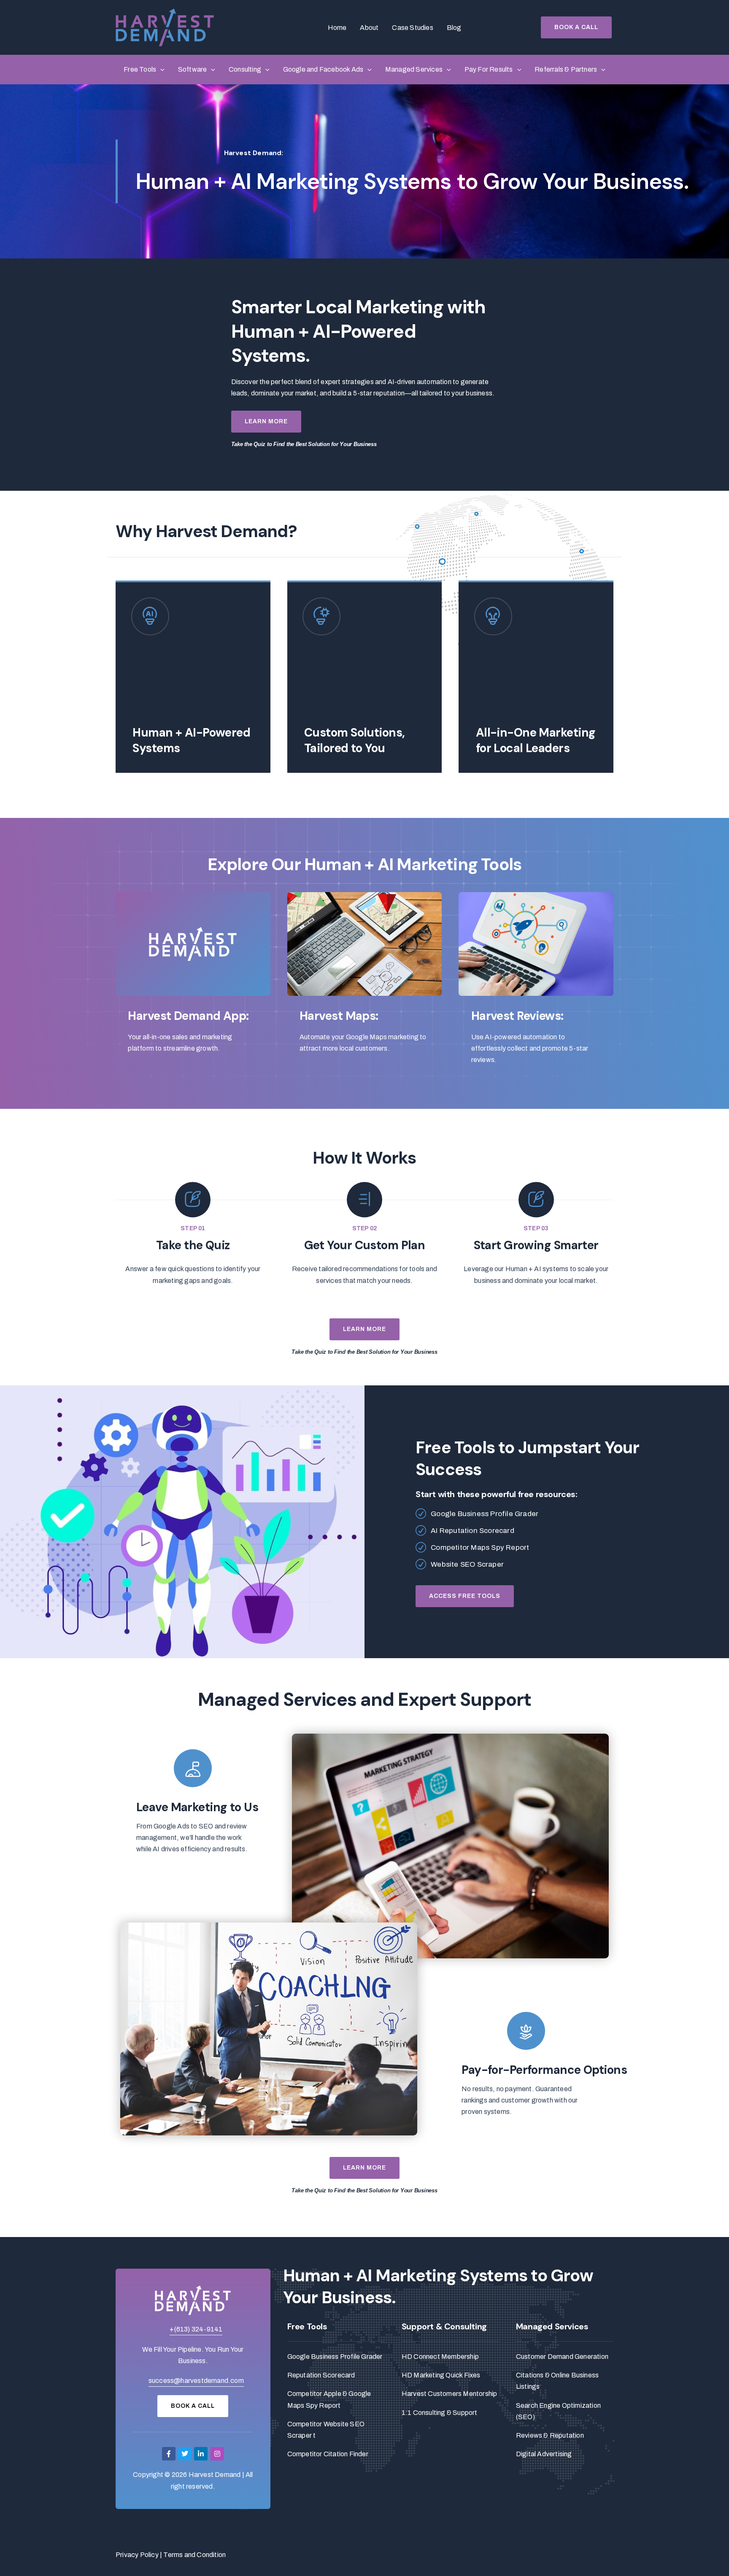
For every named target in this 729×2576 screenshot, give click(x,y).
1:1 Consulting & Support (440, 2413)
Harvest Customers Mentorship (450, 2394)
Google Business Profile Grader (335, 2357)
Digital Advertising (544, 2454)
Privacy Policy (137, 2555)
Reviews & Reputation (550, 2435)
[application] (160, 70)
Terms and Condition (194, 2555)
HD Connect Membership (440, 2357)
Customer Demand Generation (562, 2357)
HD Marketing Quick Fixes (441, 2375)
